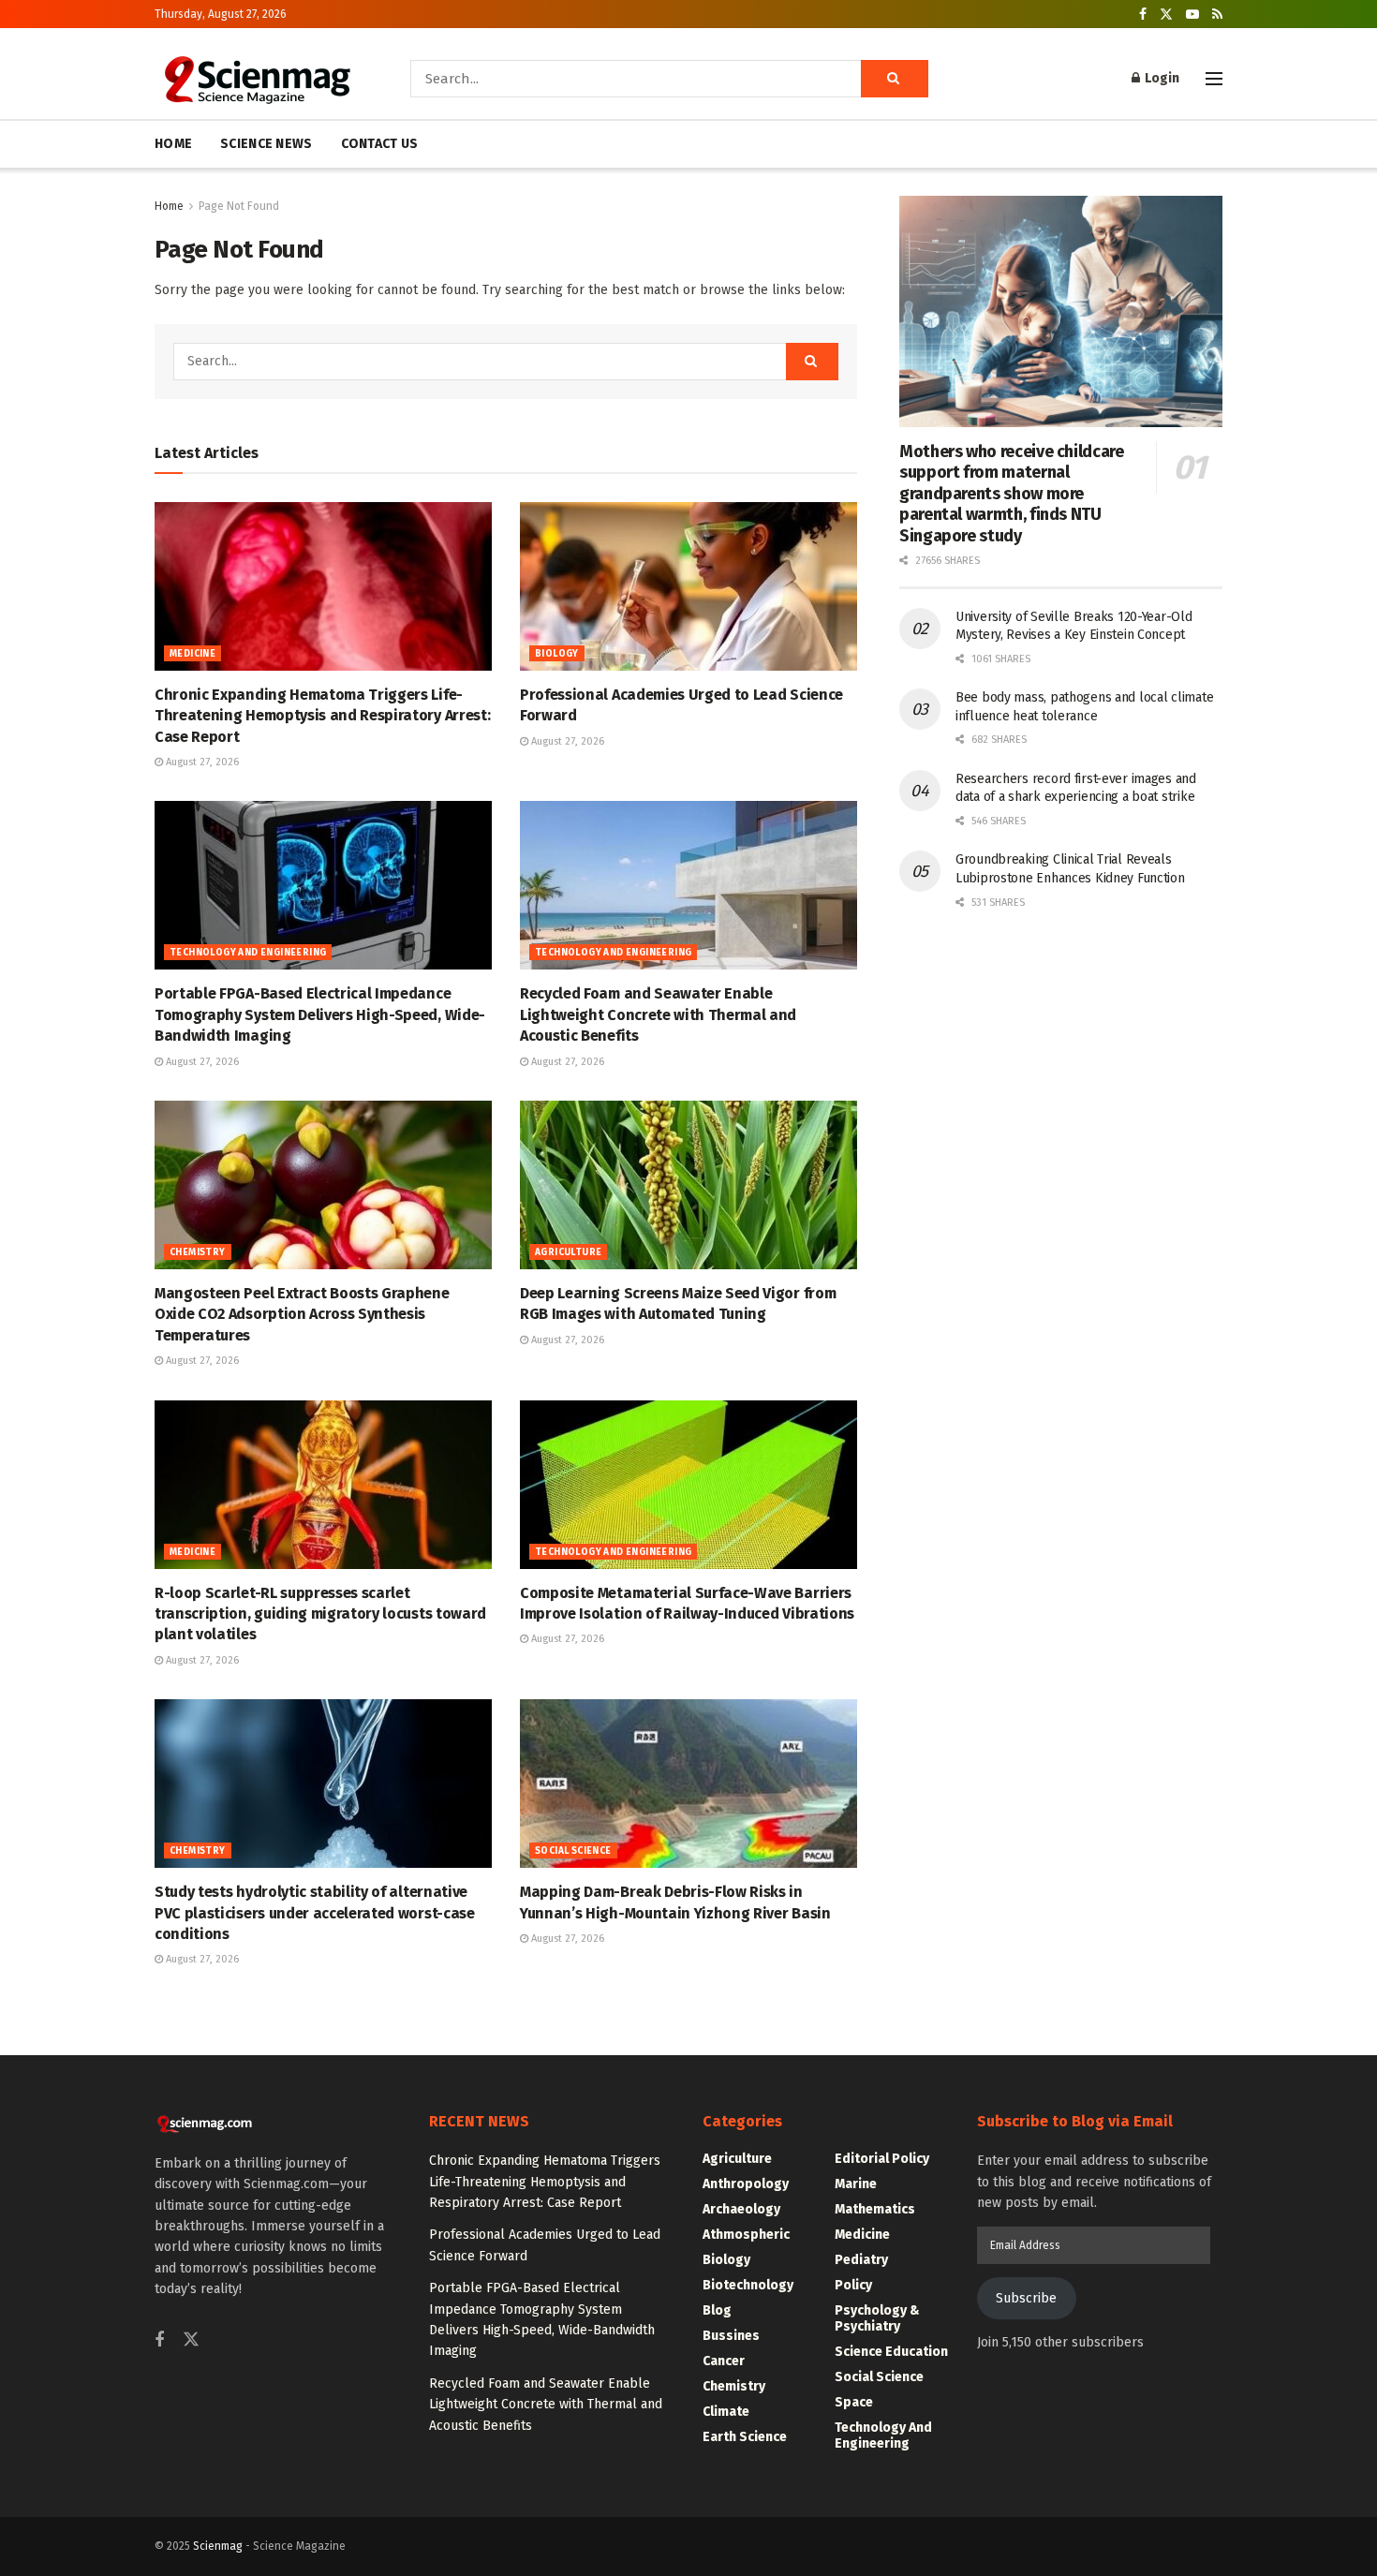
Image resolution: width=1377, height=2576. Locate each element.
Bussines (731, 2336)
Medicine (192, 654)
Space (854, 2402)
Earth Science (745, 2437)
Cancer (724, 2361)
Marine (856, 2184)
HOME (173, 144)
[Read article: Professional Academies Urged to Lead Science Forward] (688, 586)
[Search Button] (895, 79)
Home (169, 206)
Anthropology (746, 2184)
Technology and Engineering (248, 953)
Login (1161, 78)
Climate (726, 2412)
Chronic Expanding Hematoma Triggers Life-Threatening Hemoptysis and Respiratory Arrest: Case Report (322, 716)
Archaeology (741, 2209)
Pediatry (861, 2260)
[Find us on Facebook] (1143, 15)
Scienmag (218, 2546)
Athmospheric (746, 2235)
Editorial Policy (882, 2159)
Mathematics (875, 2209)
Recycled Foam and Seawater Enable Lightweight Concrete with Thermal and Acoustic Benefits (658, 1014)
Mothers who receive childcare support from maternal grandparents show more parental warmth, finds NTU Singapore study (1012, 494)
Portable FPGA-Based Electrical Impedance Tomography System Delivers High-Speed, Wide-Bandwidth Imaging (320, 1014)
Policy (853, 2285)
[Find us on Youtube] (1192, 15)
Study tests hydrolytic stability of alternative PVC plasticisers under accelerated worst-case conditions (315, 1913)
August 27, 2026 (201, 762)
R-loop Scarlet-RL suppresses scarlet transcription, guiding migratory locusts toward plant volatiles (320, 1614)
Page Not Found (239, 206)
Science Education (891, 2352)
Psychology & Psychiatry (877, 2318)
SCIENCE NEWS (266, 144)
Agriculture (568, 1252)
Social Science (573, 1851)
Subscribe (1026, 2298)
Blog (717, 2310)
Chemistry (198, 1252)
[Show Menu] (1214, 79)
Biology (557, 654)
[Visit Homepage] (256, 79)
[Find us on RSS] (1217, 15)
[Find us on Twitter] (1166, 15)
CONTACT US (380, 144)
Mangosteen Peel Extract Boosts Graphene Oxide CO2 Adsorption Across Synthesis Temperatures (302, 1314)
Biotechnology (748, 2285)
